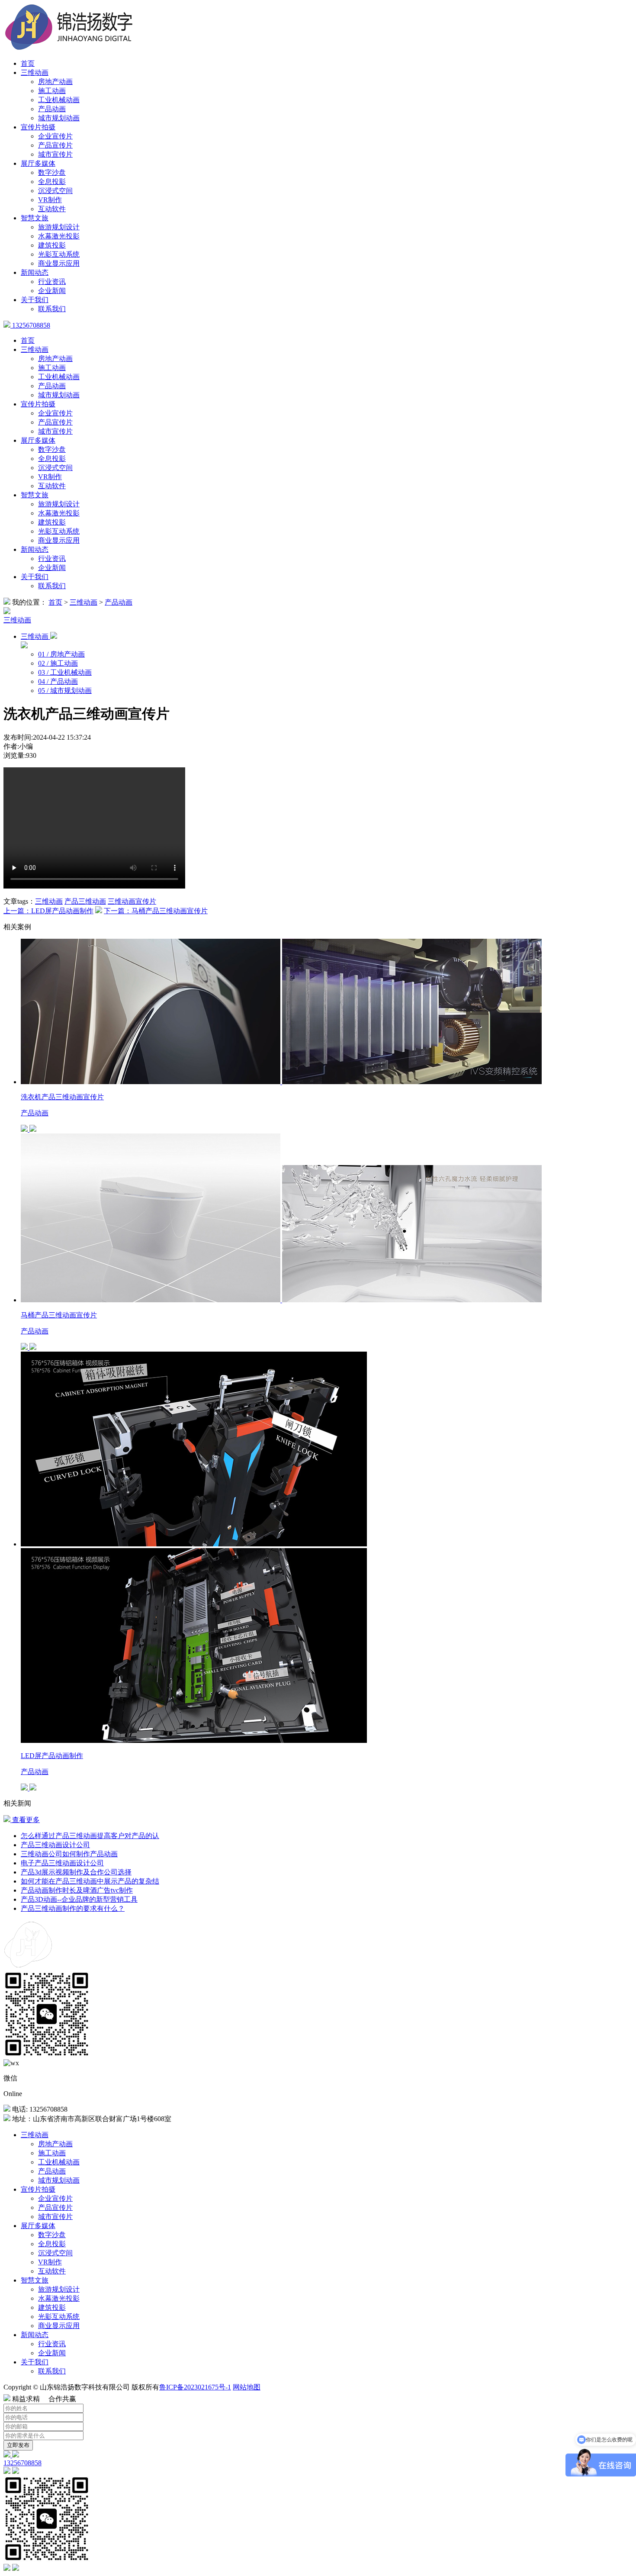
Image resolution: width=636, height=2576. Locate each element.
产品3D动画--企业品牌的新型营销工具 (79, 1899)
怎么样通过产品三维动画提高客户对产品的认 (90, 1836)
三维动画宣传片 (132, 901)
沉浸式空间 (55, 191)
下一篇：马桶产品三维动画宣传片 (156, 911)
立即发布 (18, 2445)
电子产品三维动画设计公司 (62, 1863)
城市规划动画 (59, 118)
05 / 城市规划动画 (65, 691)
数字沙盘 (52, 172)
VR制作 (50, 200)
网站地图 (247, 2387)
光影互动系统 (59, 254)
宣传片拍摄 (38, 127)
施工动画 (52, 91)
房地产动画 (55, 82)
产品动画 (52, 109)
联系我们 (52, 309)
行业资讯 (52, 282)
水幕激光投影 (59, 236)
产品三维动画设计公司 (55, 1845)
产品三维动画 (85, 901)
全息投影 (52, 182)
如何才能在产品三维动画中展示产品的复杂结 (90, 1881)
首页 (28, 63)
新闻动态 (35, 272)
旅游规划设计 (59, 227)
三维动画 (35, 72)
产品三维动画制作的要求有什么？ (73, 1908)
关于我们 (35, 300)
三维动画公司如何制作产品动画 (69, 1854)
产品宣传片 (55, 145)
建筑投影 (52, 245)
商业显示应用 (59, 263)
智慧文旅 (35, 218)
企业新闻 (52, 291)
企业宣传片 (55, 136)
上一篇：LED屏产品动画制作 (48, 911)
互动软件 (52, 209)
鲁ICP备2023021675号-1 (195, 2387)
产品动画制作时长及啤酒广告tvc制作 (77, 1890)
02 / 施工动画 (58, 663)
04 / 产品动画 (58, 681)
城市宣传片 (55, 154)
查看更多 (25, 1820)
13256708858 (30, 325)
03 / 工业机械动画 (65, 672)
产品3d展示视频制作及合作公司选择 (76, 1872)
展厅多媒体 (38, 163)
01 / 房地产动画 (61, 654)
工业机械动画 (59, 100)
